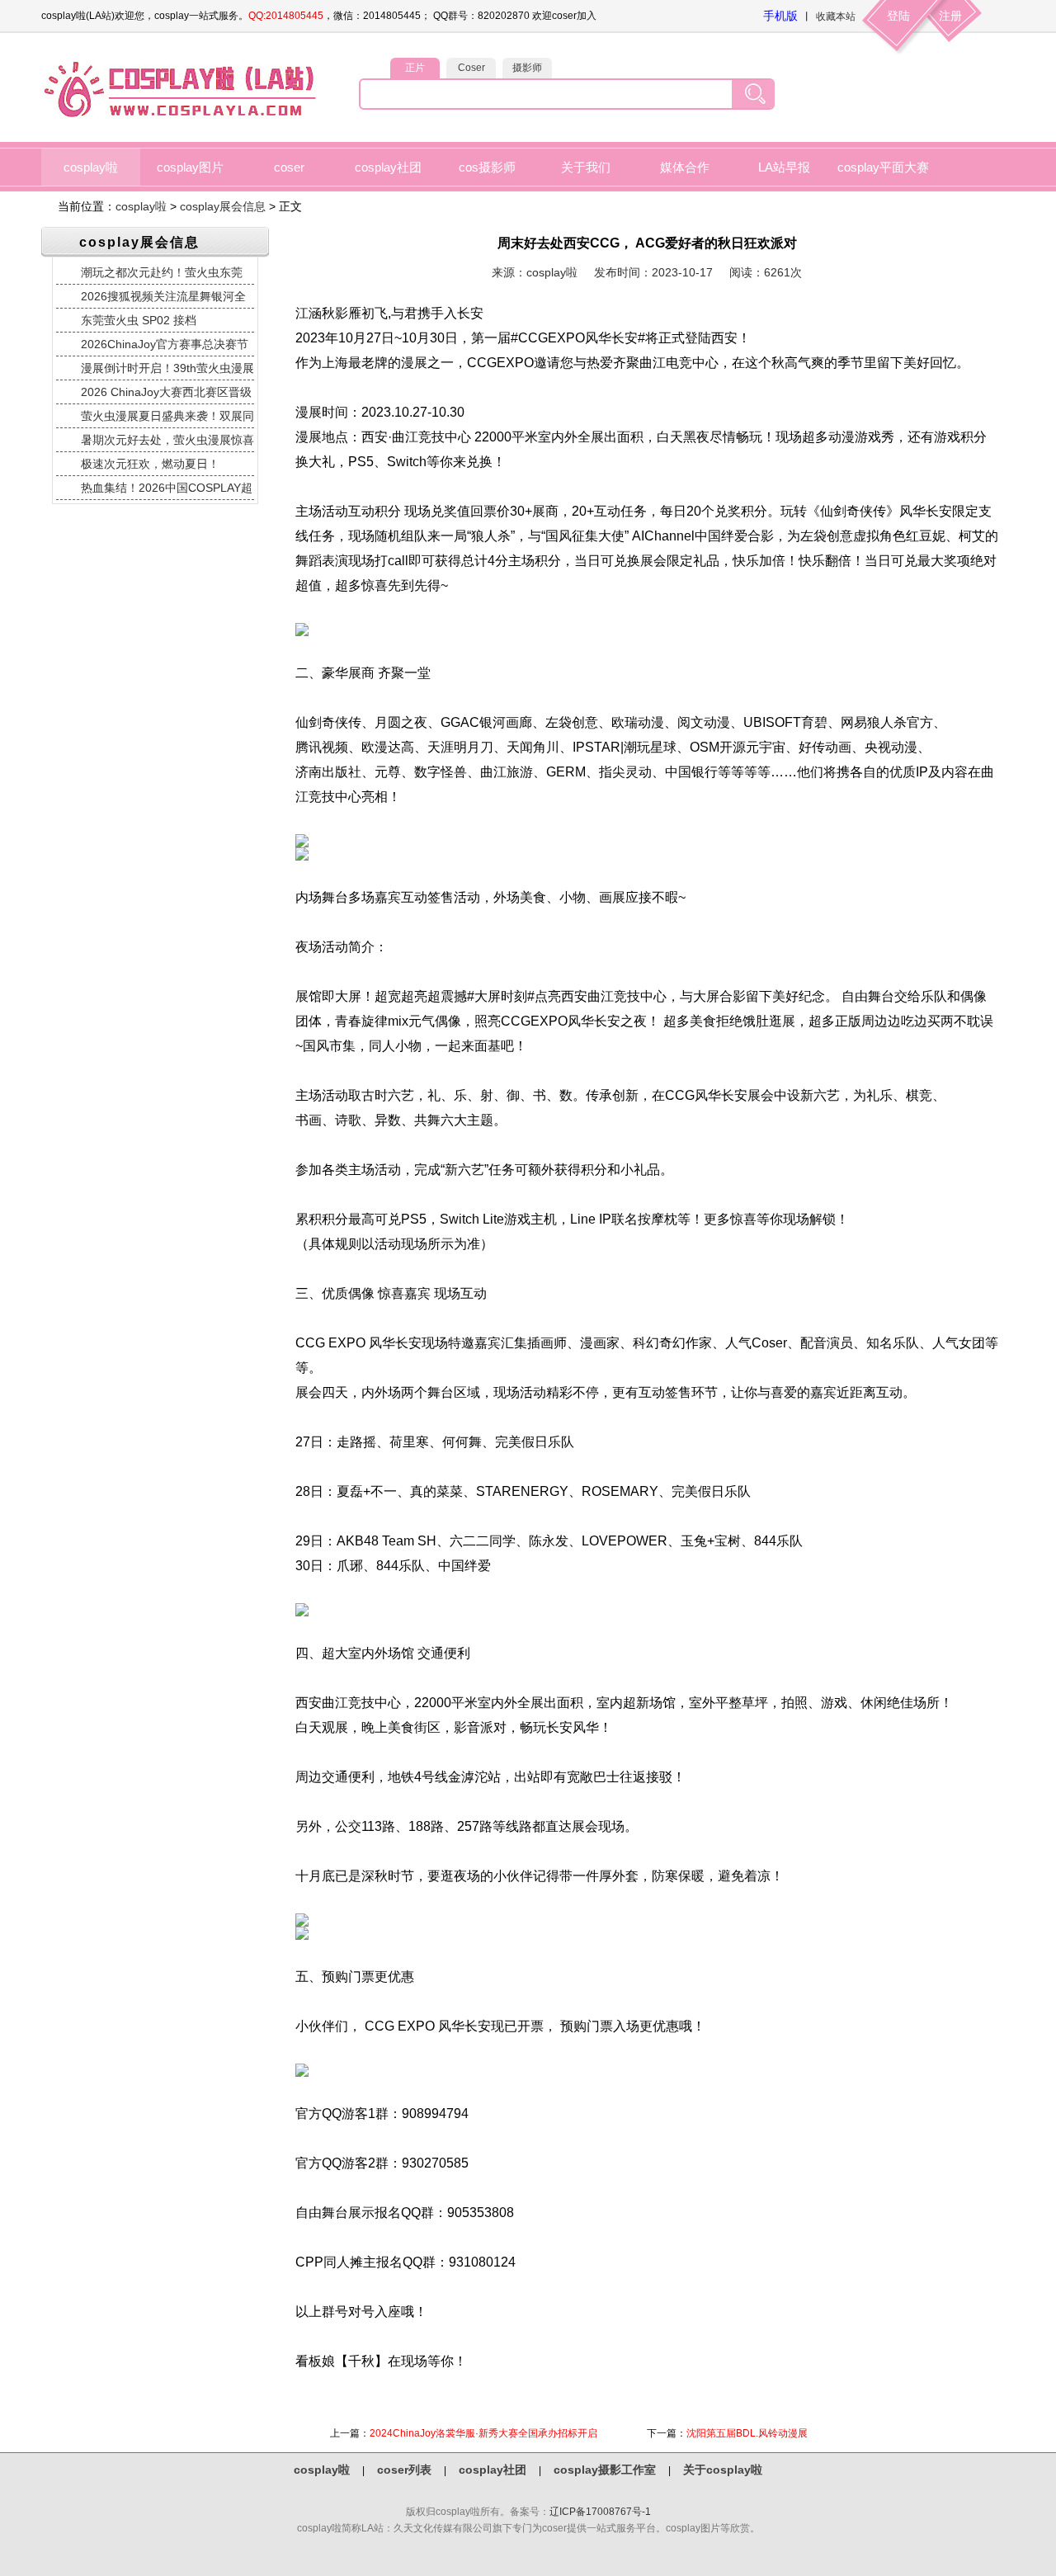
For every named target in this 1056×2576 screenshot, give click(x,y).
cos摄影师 (487, 167)
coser (289, 167)
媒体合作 (685, 167)
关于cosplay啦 (723, 2470)
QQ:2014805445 (286, 16)
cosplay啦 (91, 167)
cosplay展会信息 (223, 206)
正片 (415, 68)
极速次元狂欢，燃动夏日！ (150, 464)
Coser (471, 68)
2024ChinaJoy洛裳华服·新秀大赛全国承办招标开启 (483, 2433)
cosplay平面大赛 (883, 167)
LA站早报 (784, 167)
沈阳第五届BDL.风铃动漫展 (747, 2433)
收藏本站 (836, 17)
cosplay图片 (190, 167)
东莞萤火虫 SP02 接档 (139, 320)
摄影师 (527, 68)
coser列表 (404, 2470)
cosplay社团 (388, 167)
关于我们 (586, 167)
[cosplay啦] (183, 116)
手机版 (780, 16)
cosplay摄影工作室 (605, 2470)
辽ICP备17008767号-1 (600, 2512)
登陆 (898, 16)
